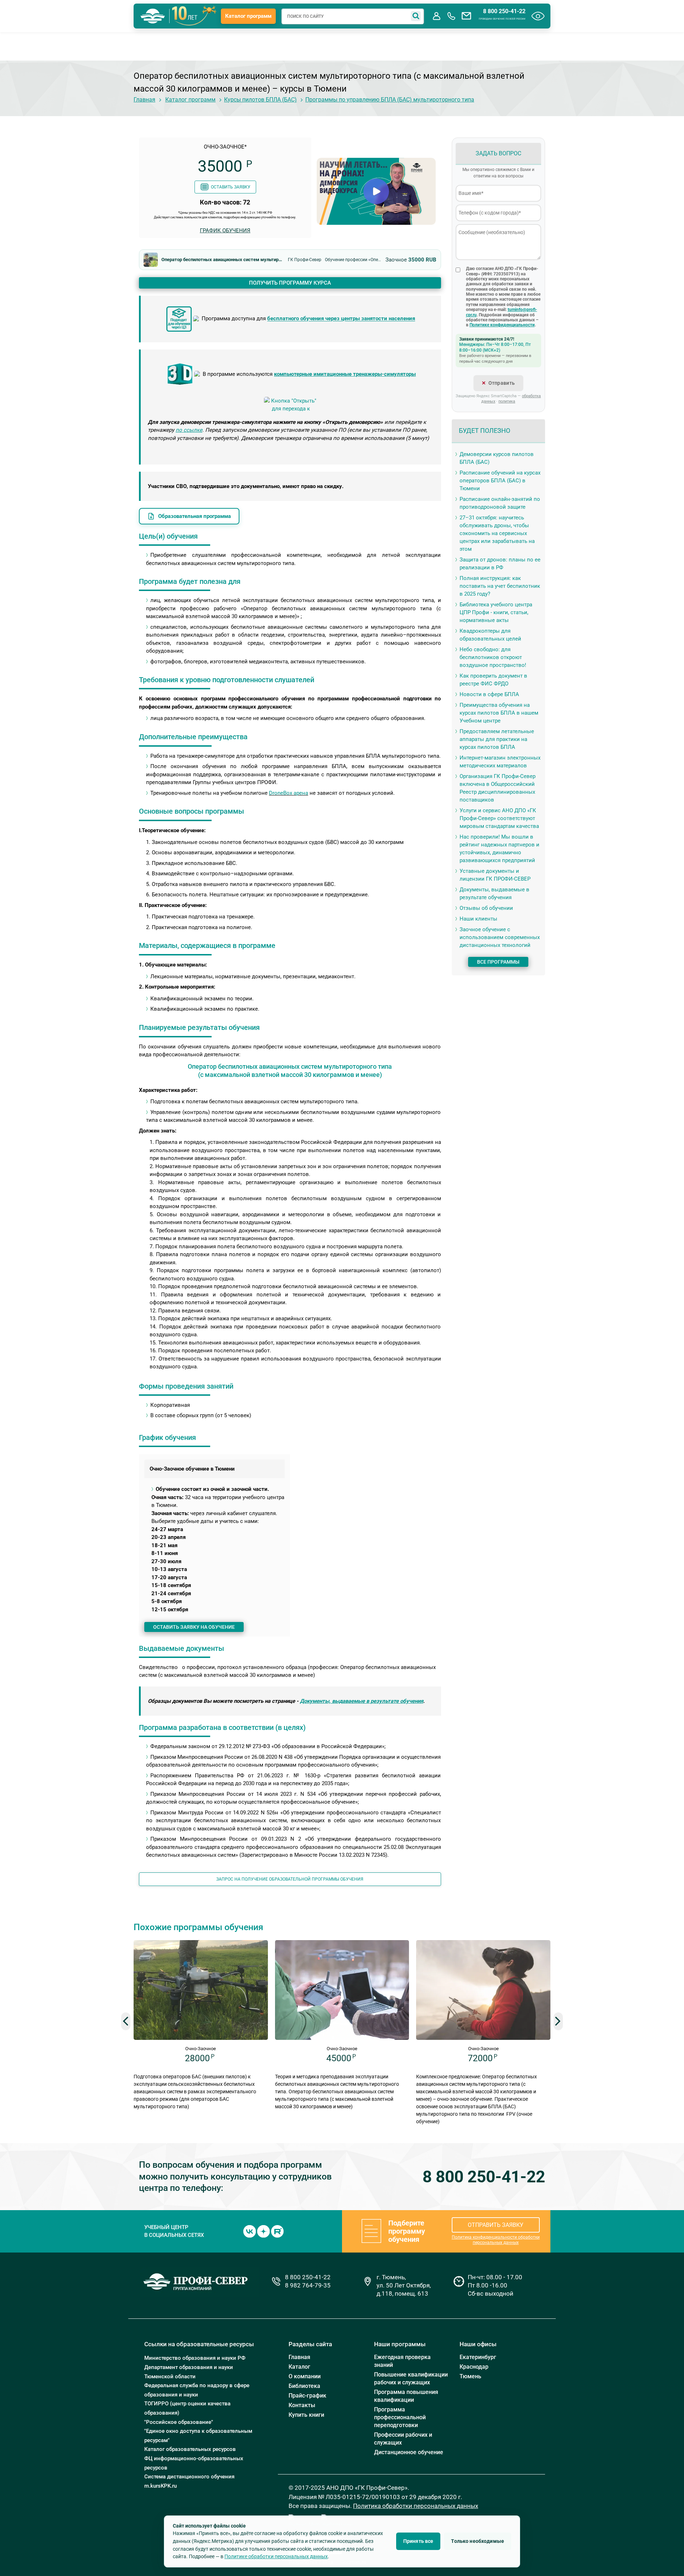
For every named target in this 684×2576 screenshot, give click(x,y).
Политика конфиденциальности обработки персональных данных (496, 2240)
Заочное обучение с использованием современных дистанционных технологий (500, 937)
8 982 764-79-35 (308, 2285)
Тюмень (470, 2376)
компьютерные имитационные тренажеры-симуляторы (345, 374)
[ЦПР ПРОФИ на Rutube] (277, 2231)
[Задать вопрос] (466, 16)
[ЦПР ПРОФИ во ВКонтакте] (250, 2231)
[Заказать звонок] (451, 16)
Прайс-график (307, 2396)
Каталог (299, 2367)
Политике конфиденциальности (502, 325)
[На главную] (153, 16)
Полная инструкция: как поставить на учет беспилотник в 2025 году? (500, 586)
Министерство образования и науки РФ (195, 2358)
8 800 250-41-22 (504, 11)
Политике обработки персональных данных (276, 2556)
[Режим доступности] (538, 16)
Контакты (302, 2405)
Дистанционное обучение (409, 2452)
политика (507, 401)
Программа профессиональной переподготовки (400, 2417)
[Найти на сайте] (416, 16)
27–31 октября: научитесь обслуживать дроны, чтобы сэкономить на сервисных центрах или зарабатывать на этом (497, 533)
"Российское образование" (179, 2422)
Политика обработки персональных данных (416, 2506)
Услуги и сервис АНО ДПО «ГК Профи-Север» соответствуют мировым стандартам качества (499, 818)
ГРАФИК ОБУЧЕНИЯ (225, 230)
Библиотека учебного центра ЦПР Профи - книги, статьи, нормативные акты (496, 612)
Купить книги (306, 2415)
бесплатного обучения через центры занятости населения (341, 319)
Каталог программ (248, 16)
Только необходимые (478, 2541)
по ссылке (189, 430)
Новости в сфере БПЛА (489, 694)
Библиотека (304, 2386)
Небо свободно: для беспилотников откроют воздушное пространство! (493, 657)
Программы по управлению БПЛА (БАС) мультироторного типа (390, 100)
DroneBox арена (289, 793)
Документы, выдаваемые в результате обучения (362, 1701)
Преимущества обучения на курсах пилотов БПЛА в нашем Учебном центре (499, 713)
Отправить (502, 383)
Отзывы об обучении (486, 908)
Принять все (418, 2541)
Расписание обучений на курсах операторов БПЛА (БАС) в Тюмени (500, 481)
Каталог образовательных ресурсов (190, 2449)
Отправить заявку (496, 2225)
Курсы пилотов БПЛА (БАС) (260, 100)
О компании (305, 2376)
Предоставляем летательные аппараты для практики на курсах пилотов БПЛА (497, 739)
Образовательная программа (195, 516)
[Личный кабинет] (436, 16)
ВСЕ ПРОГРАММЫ (498, 962)
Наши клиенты (478, 919)
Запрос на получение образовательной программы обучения (290, 1879)
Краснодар (474, 2367)
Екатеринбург (478, 2357)
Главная (144, 100)
